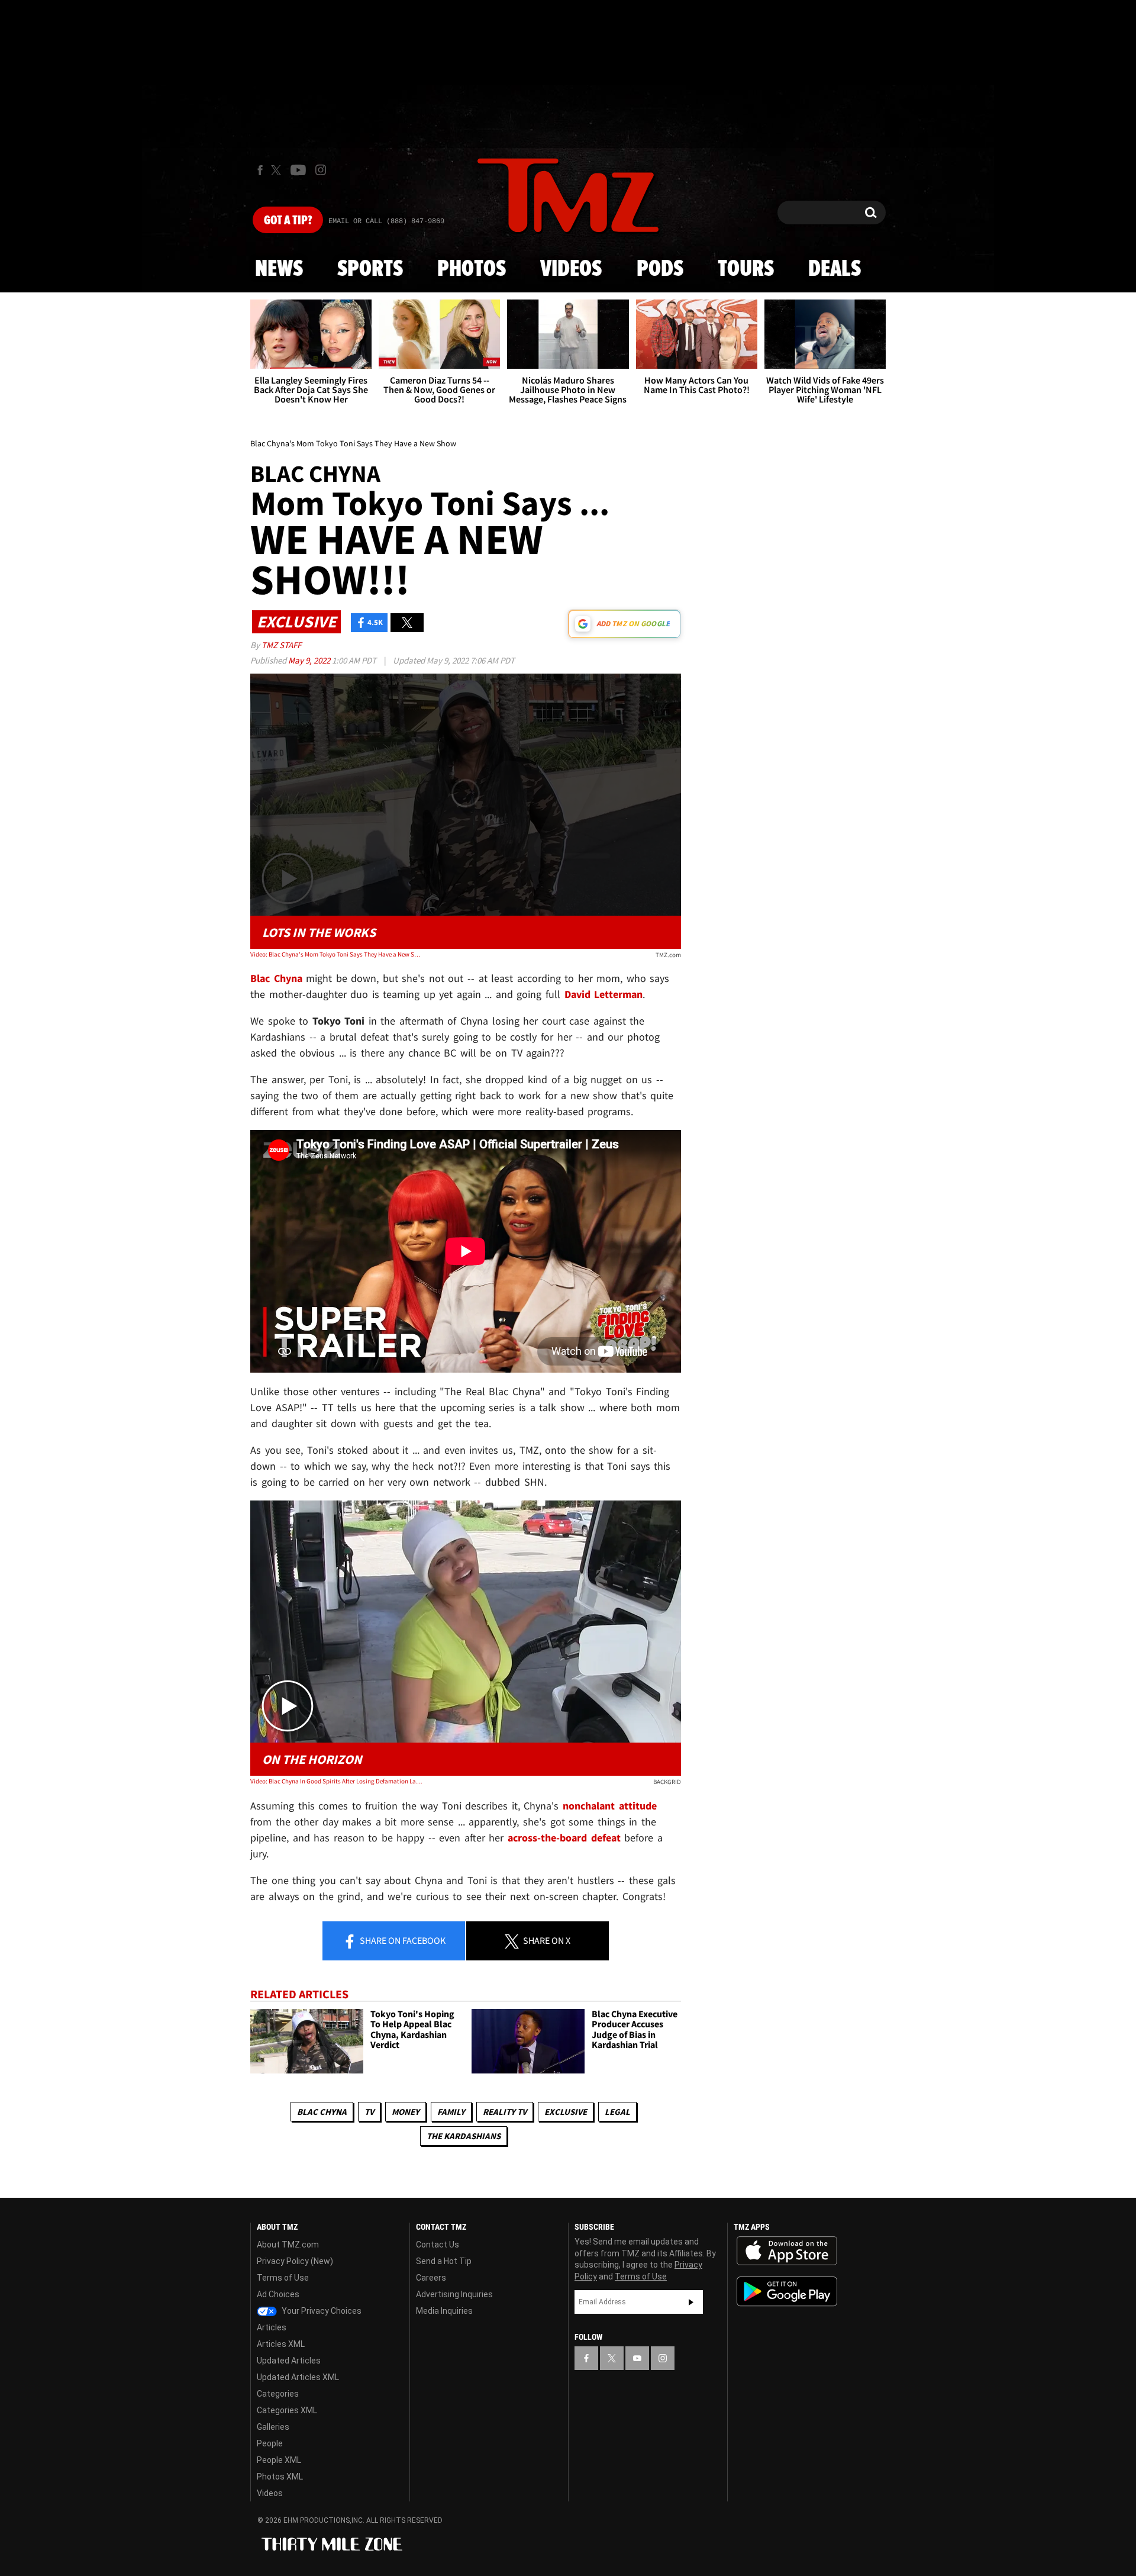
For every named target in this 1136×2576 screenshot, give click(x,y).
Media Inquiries (444, 2311)
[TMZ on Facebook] (260, 170)
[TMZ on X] (278, 170)
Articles (272, 2327)
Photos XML (280, 2477)
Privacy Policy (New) (295, 2261)
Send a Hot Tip (444, 2261)
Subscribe (691, 2302)
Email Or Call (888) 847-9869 (386, 221)
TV (369, 2112)
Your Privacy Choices (321, 2311)
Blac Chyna (322, 2112)
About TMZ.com (288, 2245)
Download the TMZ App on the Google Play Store (787, 2292)
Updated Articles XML (298, 2377)
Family (451, 2112)
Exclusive (566, 2112)
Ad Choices (278, 2294)
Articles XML (281, 2344)
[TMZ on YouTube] (637, 2358)
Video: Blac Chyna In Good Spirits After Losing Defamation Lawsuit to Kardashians (336, 1781)
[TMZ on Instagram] (321, 170)
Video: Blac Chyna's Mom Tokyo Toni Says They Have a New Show (336, 954)
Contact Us (438, 2245)
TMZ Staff (281, 645)
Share (402, 1940)
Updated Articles (289, 2361)
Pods (660, 269)
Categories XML (287, 2410)
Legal (617, 2112)
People (270, 2443)
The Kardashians (464, 2136)
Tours (746, 269)
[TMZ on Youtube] (298, 170)
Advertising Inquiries (454, 2294)
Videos (571, 269)
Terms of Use (283, 2278)
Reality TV (505, 2112)
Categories (278, 2394)
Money (406, 2112)
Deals (835, 269)
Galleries (273, 2427)
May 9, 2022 (310, 660)
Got (288, 221)
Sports (370, 269)
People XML (279, 2460)
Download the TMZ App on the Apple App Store (787, 2251)
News (279, 269)
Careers (431, 2278)
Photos (472, 269)
